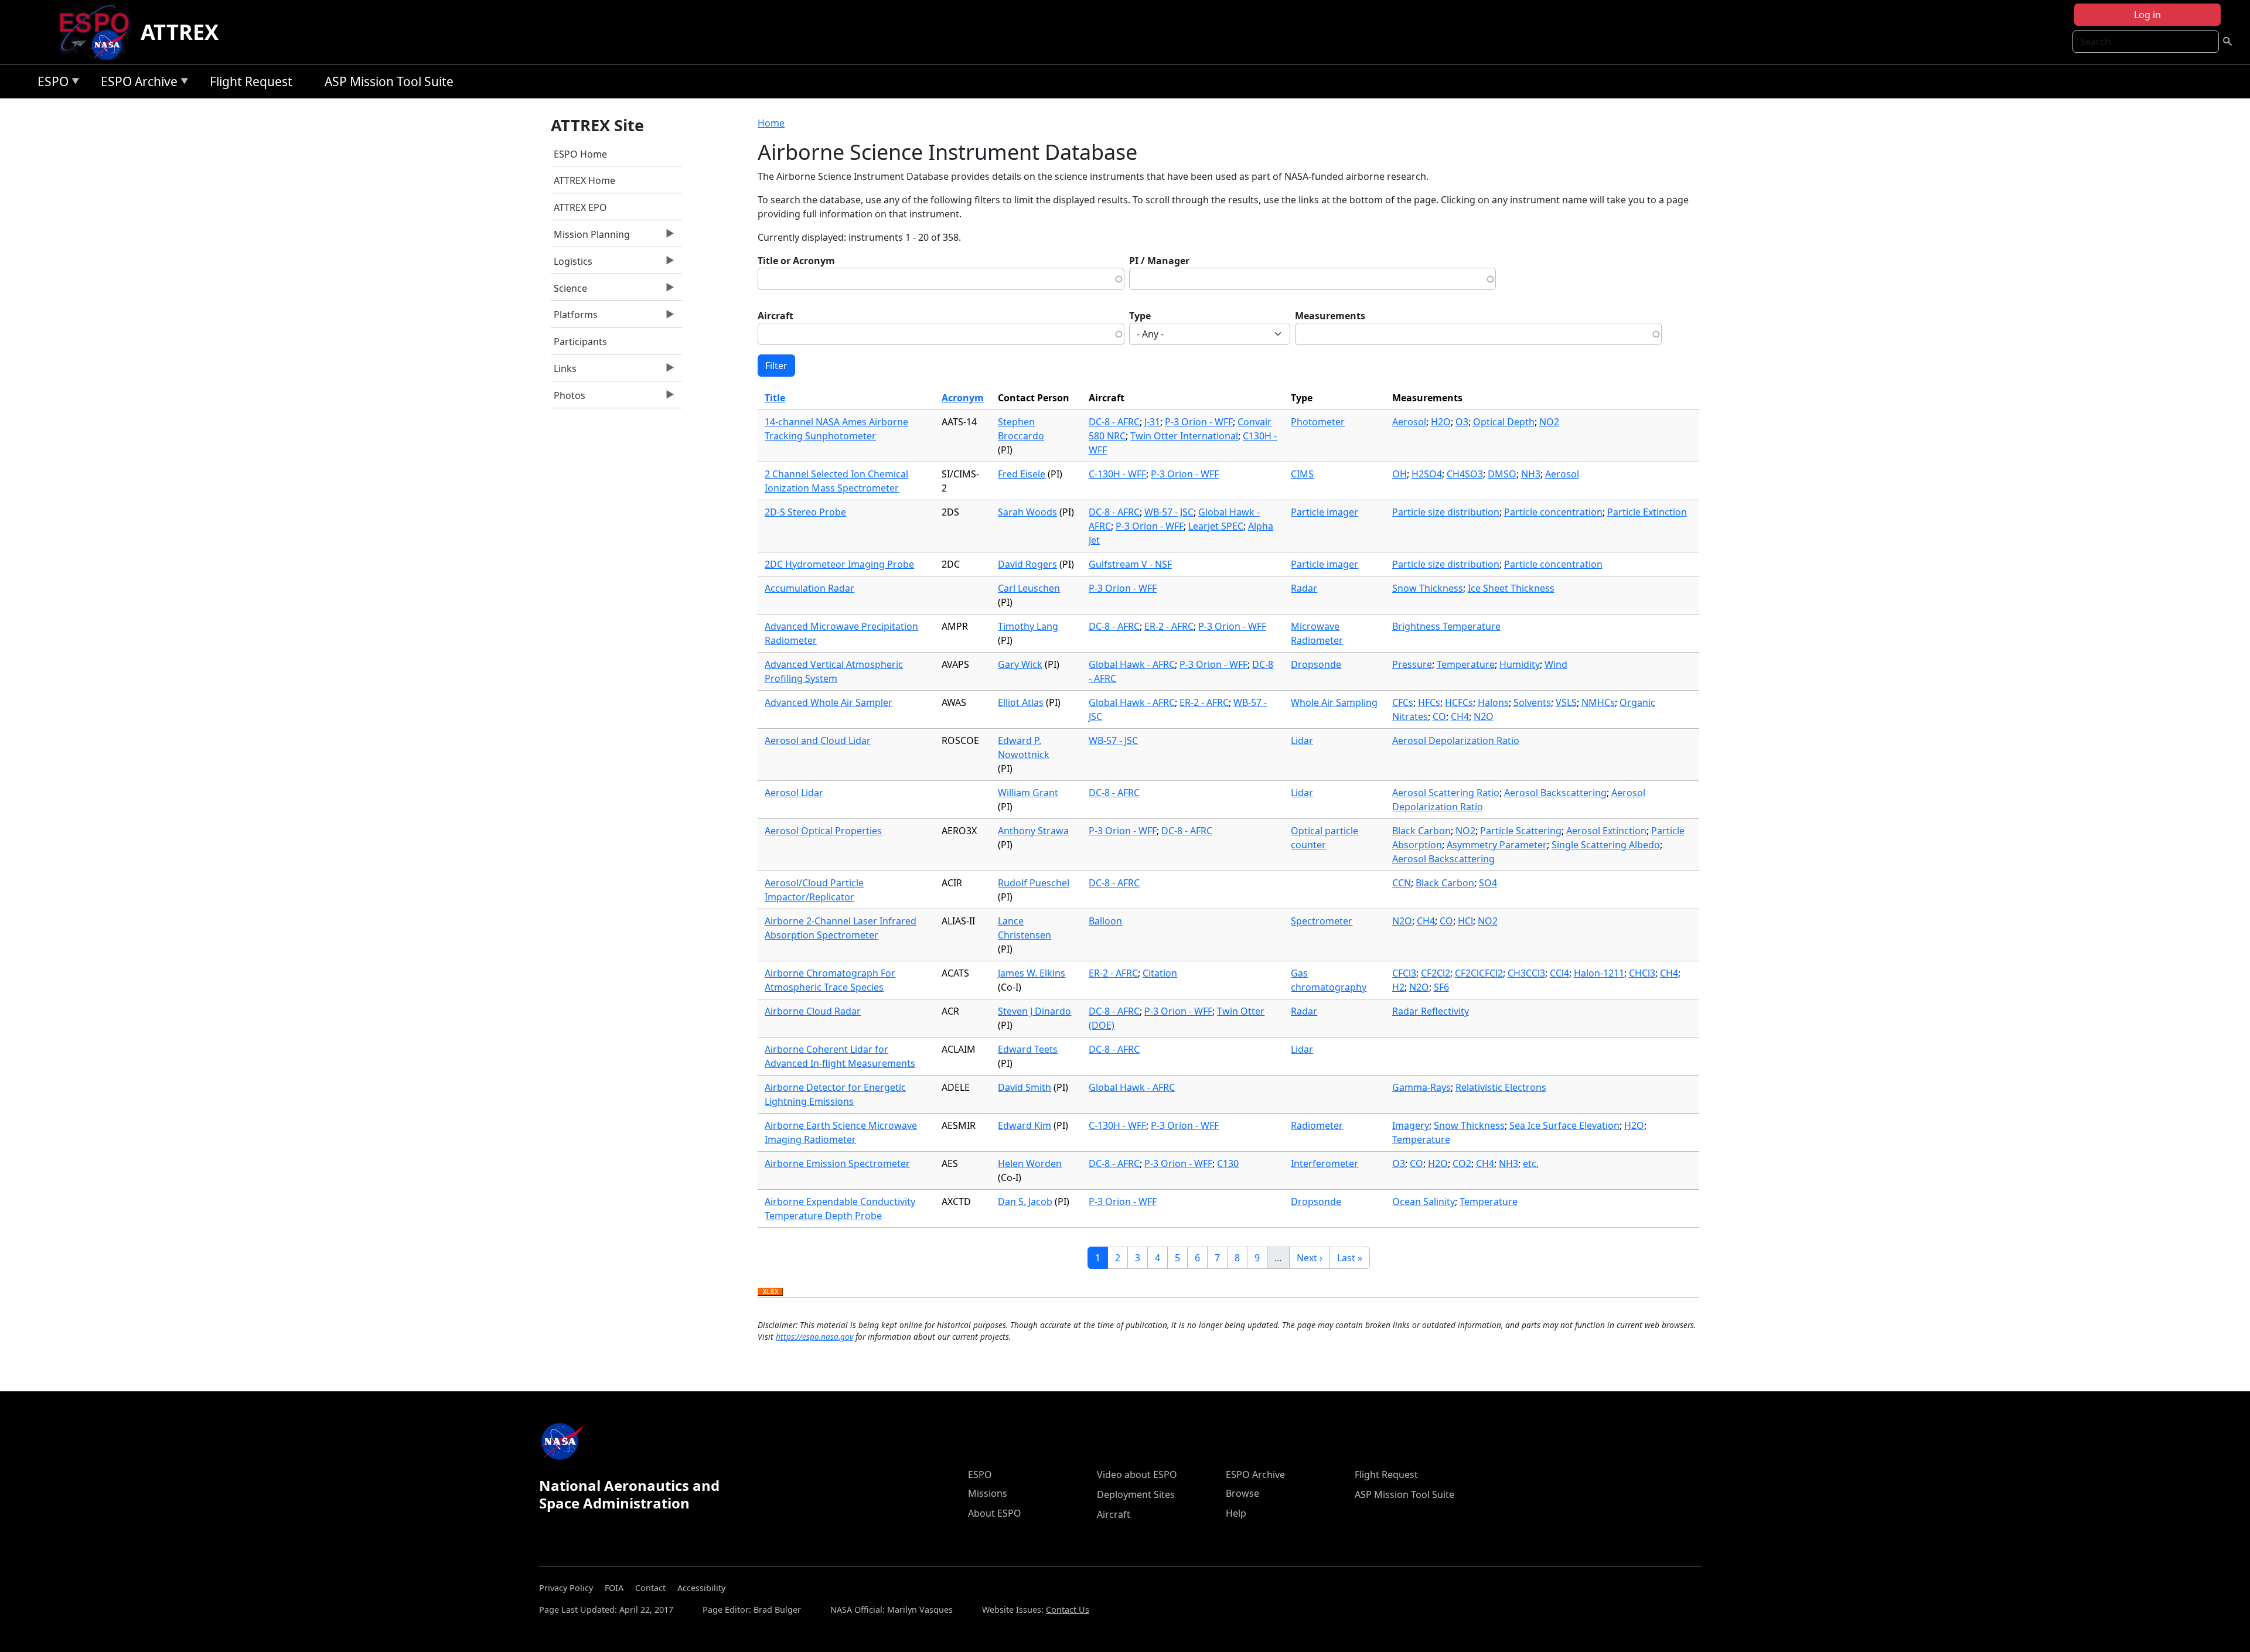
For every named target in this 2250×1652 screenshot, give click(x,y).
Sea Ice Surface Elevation (1564, 1125)
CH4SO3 (1465, 474)
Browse (1242, 1493)
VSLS (1566, 702)
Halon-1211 (1599, 973)
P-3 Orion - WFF (1199, 422)
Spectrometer (1322, 921)
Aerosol (1409, 422)
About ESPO (995, 1513)
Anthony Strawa (1033, 831)
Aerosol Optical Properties (823, 831)
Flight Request (251, 81)
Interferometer (1325, 1163)
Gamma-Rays (1421, 1087)
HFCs (1429, 702)
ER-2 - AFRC (1169, 626)
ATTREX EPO (580, 207)
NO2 (1549, 422)
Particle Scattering (1521, 831)
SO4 (1488, 883)
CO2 (1462, 1163)
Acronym (963, 398)
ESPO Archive (136, 83)
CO (1439, 716)
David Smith (1025, 1087)
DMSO (1502, 474)
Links (564, 371)
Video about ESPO (1137, 1474)
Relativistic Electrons (1501, 1087)
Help (1236, 1513)
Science (569, 291)
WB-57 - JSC (1169, 512)
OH (1400, 474)
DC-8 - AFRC (1114, 422)
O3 (1462, 422)
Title (775, 398)
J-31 (1152, 422)
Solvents (1532, 702)
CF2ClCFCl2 (1479, 973)
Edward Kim (1025, 1125)
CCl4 (1559, 973)
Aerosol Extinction (1606, 831)
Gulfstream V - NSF (1130, 564)
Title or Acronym (796, 261)
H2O (1441, 422)
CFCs (1403, 702)
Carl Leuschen (1029, 588)
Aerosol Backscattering (1555, 793)
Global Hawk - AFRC (1132, 664)
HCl (1465, 921)
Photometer (1318, 422)
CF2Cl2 (1436, 973)
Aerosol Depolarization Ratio (1456, 740)
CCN (1402, 883)
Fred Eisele (1022, 474)
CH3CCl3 (1526, 973)
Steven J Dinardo (1034, 1011)
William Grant (1028, 793)
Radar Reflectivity (1431, 1011)
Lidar (1302, 740)
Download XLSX (770, 1292)
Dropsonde (1316, 664)
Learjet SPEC (1216, 526)
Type (1140, 316)
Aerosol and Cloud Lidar (818, 740)
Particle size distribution (1446, 512)
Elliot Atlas (1021, 702)
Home (771, 123)
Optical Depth (1504, 422)
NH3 (1531, 474)
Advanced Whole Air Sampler (829, 702)
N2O (1484, 716)
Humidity (1520, 664)
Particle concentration (1553, 512)
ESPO (50, 83)
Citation (1160, 973)
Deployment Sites (1136, 1494)
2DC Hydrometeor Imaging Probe (839, 564)
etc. (1531, 1163)
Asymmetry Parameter (1497, 845)
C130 (1228, 1163)
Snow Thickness (1428, 588)
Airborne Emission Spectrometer (837, 1163)
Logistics (572, 264)
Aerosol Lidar (794, 793)
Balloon (1105, 921)
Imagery (1411, 1125)
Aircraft (775, 316)
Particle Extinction (1647, 512)
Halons (1493, 702)
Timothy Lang (1028, 626)
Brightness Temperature (1446, 626)
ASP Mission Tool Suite (389, 81)
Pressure (1412, 664)
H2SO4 (1427, 474)
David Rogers (1027, 564)
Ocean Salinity (1424, 1202)
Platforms (574, 318)
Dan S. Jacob (1025, 1202)
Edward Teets (1028, 1049)
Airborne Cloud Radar (813, 1011)
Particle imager (1325, 512)
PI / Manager (1159, 261)
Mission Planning (590, 237)
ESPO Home (580, 154)
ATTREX (180, 32)
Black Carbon (1421, 831)
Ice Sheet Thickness (1511, 588)
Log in (2147, 15)
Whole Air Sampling (1334, 702)
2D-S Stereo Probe (805, 512)
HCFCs (1459, 702)
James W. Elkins (1032, 973)
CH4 (1460, 716)
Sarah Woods (1027, 512)
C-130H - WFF (1117, 474)
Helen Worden (1030, 1163)
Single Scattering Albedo (1606, 845)
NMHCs (1598, 702)
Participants (580, 342)
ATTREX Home (584, 180)
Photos (568, 398)
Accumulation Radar (809, 588)
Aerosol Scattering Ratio (1446, 793)
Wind (1556, 664)
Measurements (1330, 316)
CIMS (1302, 474)
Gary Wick (1020, 664)
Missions (988, 1493)
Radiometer (1317, 1125)
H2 (1398, 987)
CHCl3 (1642, 973)
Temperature (1466, 664)
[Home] (99, 32)
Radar (1304, 588)
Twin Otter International (1184, 436)
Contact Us (1068, 1610)
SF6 (1441, 987)
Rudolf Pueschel (1034, 883)
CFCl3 (1404, 973)
